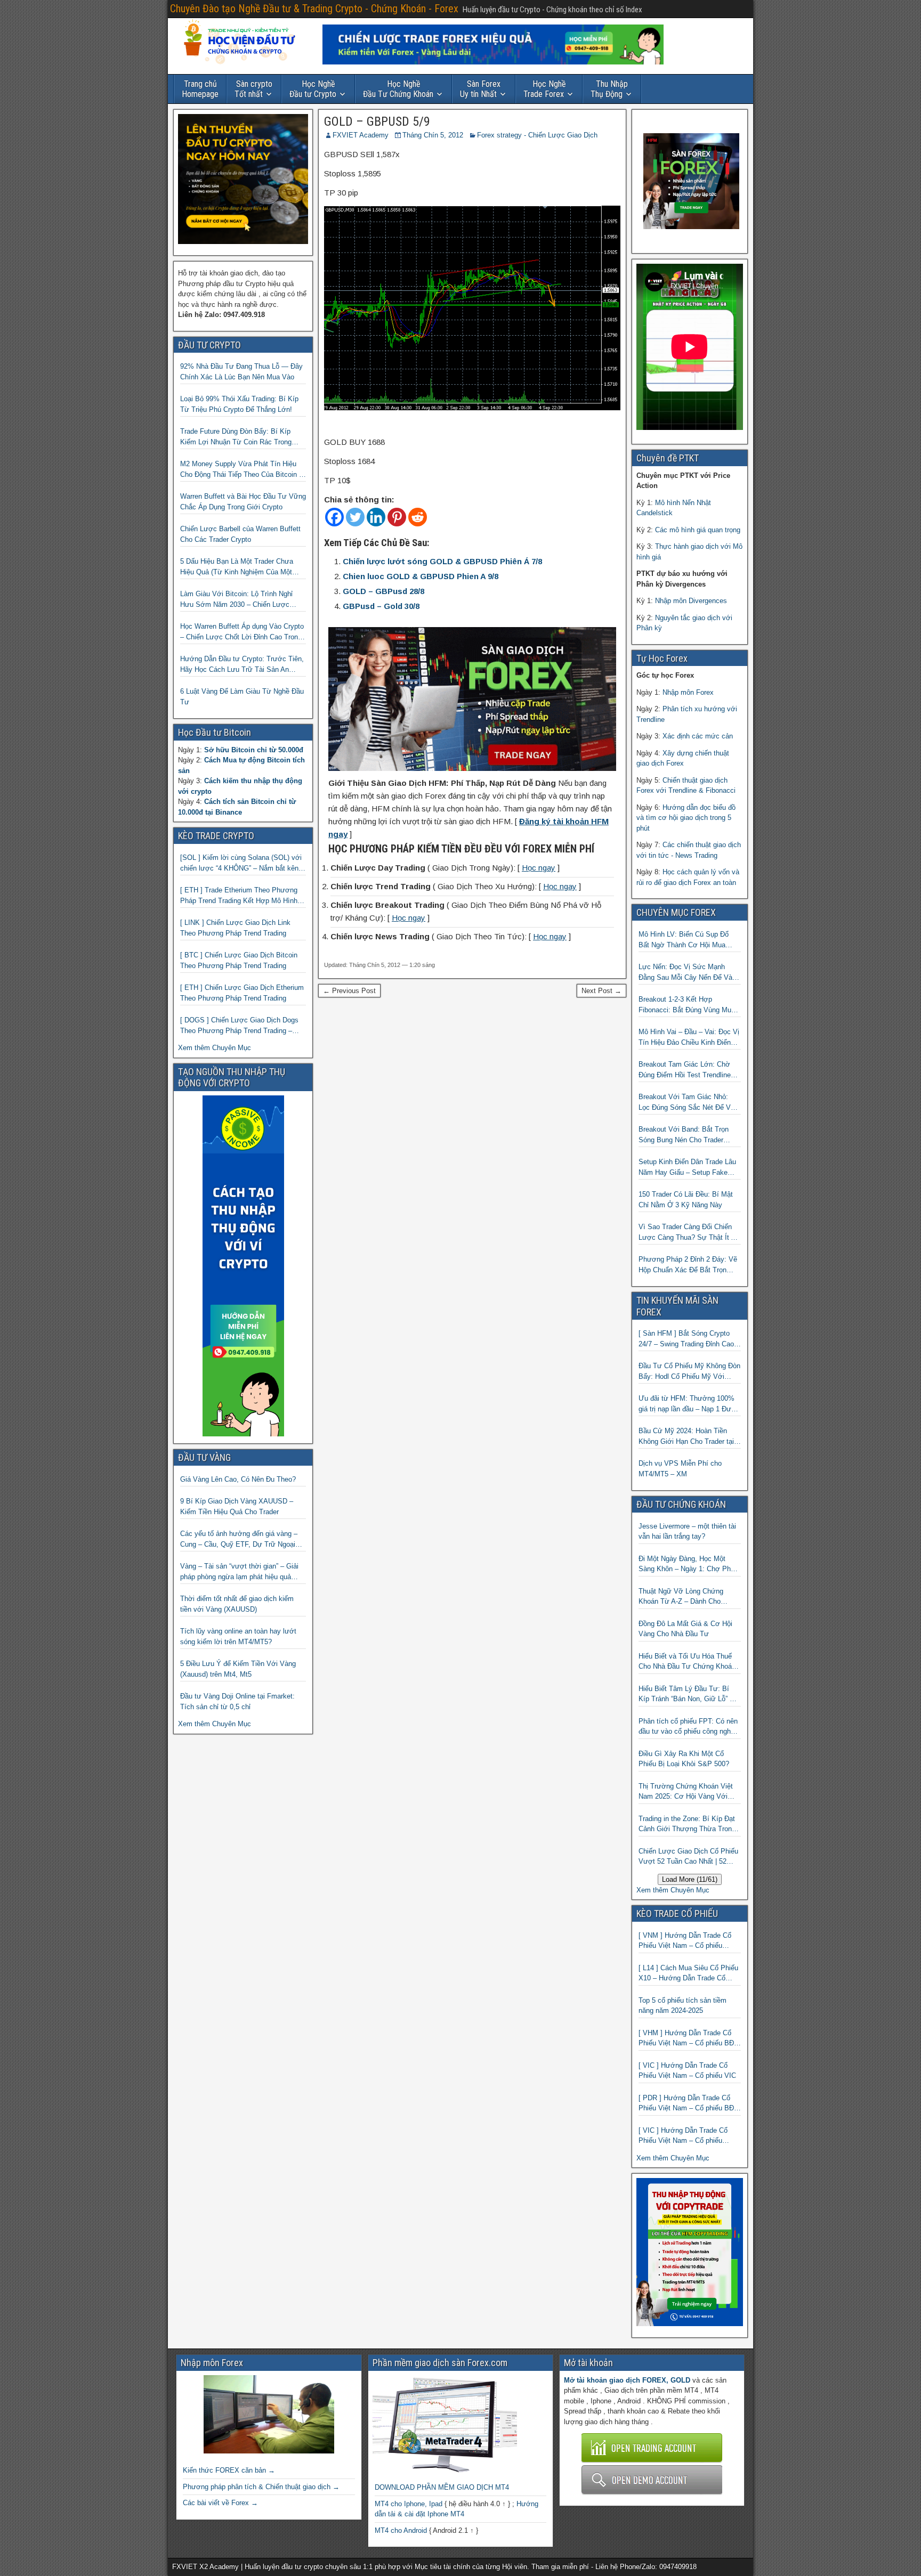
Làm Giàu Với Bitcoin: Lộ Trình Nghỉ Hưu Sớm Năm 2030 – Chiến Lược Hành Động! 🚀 (236, 600)
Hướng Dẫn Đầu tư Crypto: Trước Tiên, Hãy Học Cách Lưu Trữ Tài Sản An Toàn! (242, 665)
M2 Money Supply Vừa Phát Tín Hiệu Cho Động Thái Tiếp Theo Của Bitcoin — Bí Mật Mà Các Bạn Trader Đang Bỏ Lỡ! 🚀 (243, 470)
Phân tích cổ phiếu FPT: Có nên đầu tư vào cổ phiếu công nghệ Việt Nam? (688, 1727)
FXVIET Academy (361, 135)
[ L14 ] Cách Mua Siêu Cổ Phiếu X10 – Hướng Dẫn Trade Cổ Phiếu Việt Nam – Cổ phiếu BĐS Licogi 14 (689, 1974)
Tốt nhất (253, 89)
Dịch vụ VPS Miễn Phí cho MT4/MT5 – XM (680, 1469)
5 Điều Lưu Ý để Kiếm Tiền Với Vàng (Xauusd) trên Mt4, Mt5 (238, 1669)
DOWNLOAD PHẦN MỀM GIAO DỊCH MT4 (442, 2487)
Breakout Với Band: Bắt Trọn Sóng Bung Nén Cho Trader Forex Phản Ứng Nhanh (684, 1135)
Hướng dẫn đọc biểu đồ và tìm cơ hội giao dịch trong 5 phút (686, 818)
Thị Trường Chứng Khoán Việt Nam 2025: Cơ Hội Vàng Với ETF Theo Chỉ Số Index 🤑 (686, 1792)
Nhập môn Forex (688, 692)
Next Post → (601, 991)
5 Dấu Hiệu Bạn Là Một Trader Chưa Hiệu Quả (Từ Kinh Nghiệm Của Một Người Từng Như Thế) (237, 567)
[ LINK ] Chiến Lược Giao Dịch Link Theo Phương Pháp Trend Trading (235, 928)
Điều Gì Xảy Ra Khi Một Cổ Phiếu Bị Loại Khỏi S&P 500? (684, 1759)
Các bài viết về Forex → (220, 2503)
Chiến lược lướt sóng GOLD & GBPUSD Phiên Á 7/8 (442, 561)
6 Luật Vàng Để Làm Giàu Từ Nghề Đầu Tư (242, 697)
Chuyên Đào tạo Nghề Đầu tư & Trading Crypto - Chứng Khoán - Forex (314, 9)
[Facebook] (334, 517)
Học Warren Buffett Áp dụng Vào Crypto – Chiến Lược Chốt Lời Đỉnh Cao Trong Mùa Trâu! (242, 632)
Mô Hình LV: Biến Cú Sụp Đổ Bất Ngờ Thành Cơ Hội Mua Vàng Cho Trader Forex (684, 940)
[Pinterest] (397, 517)
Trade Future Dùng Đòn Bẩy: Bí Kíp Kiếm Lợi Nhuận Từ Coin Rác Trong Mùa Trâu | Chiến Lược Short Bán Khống (236, 437)
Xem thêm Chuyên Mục (215, 1048)
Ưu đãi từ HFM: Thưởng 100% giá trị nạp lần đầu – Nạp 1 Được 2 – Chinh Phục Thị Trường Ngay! (689, 1404)
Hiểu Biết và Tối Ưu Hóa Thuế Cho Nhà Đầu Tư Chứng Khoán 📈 (687, 1662)
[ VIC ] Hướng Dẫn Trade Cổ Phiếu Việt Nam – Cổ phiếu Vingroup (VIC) (683, 2136)
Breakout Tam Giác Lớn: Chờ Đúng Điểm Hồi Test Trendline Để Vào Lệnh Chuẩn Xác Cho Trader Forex (685, 1070)
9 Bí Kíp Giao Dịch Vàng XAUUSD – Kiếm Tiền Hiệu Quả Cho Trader (237, 1506)
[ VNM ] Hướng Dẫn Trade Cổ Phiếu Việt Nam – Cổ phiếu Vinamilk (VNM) (685, 1941)
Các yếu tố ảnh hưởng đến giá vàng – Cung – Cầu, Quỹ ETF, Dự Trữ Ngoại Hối (239, 1539)
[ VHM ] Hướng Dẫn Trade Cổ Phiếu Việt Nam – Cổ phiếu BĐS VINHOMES (689, 2039)
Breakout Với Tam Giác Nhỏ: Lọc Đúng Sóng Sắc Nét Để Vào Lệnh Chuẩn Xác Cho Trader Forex (688, 1103)
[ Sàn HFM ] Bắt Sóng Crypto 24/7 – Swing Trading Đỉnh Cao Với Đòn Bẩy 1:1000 (686, 1339)
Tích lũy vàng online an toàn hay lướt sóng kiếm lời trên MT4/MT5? (238, 1636)
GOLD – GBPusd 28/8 (383, 591)
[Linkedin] (376, 517)
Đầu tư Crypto (313, 89)
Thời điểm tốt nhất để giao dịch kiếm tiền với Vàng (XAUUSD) (237, 1604)
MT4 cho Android (401, 2530)
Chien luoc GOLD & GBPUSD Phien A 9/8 (421, 576)
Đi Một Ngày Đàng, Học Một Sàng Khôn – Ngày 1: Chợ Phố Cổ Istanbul (686, 1565)
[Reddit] (418, 517)
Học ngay (539, 868)
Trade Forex (545, 89)
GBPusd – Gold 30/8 (381, 606)
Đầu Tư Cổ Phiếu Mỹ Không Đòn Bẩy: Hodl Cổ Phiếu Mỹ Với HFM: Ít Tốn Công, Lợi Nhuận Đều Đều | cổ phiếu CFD (689, 1372)
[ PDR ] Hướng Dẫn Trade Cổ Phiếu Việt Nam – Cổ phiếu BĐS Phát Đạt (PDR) (689, 2104)
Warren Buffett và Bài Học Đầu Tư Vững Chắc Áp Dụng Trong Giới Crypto (243, 502)
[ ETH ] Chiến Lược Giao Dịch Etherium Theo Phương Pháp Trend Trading (242, 993)
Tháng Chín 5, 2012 (433, 135)
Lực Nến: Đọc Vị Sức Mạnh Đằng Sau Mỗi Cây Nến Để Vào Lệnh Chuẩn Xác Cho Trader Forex (687, 973)
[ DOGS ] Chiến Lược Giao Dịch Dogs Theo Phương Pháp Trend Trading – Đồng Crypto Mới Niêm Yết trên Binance (243, 1026)
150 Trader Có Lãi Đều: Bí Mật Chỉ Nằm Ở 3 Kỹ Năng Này (686, 1200)
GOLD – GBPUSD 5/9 (377, 121)
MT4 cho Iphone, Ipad (409, 2504)
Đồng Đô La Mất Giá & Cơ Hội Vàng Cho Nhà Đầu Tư (685, 1629)
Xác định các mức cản (698, 736)
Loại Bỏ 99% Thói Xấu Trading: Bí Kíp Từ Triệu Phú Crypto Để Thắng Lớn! (239, 404)
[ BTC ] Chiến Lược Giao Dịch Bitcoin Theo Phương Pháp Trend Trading (239, 960)
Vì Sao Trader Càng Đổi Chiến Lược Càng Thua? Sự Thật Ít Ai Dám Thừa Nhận (688, 1233)
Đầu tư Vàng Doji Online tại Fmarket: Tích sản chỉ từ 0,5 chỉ (237, 1701)
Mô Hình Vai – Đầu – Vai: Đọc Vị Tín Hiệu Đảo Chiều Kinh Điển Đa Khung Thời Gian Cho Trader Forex (689, 1038)
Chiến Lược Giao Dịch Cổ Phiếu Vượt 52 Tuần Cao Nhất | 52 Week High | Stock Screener (688, 1857)
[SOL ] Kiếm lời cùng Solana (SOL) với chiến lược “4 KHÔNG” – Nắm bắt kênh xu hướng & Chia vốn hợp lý (241, 863)
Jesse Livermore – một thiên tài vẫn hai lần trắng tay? (687, 1531)
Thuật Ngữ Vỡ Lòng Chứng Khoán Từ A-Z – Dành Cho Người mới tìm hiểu (681, 1597)
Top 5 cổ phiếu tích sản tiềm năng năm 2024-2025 (682, 2006)
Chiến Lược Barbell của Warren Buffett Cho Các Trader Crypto (240, 534)
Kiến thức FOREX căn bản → (229, 2470)
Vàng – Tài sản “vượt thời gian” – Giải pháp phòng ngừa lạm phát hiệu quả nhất (239, 1572)
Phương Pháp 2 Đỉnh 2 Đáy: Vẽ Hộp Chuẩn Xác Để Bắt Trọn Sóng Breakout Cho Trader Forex (689, 1265)
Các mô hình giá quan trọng (698, 530)
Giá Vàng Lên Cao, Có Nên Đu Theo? (238, 1479)
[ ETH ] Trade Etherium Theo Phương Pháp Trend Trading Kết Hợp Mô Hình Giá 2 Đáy (239, 896)
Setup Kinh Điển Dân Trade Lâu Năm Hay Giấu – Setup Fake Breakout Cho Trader (687, 1168)
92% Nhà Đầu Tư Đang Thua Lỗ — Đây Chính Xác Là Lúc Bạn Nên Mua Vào (241, 372)
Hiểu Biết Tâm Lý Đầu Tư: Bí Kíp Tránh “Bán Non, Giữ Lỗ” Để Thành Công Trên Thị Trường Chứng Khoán (688, 1695)
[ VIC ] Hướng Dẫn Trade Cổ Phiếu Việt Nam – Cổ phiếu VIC (687, 2071)
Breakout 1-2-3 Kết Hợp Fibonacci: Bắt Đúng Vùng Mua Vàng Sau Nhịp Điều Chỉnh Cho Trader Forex (687, 1005)
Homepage (200, 89)
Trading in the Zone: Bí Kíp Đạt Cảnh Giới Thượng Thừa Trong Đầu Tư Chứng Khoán (687, 1825)
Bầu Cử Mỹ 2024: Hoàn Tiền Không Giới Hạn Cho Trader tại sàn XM (686, 1437)
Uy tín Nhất (480, 89)
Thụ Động (609, 89)
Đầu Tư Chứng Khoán (398, 89)
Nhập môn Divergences (691, 601)
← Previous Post (349, 991)
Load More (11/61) (690, 1879)
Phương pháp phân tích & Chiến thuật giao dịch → (261, 2487)
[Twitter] (355, 517)
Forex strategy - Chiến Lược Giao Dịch (537, 135)
